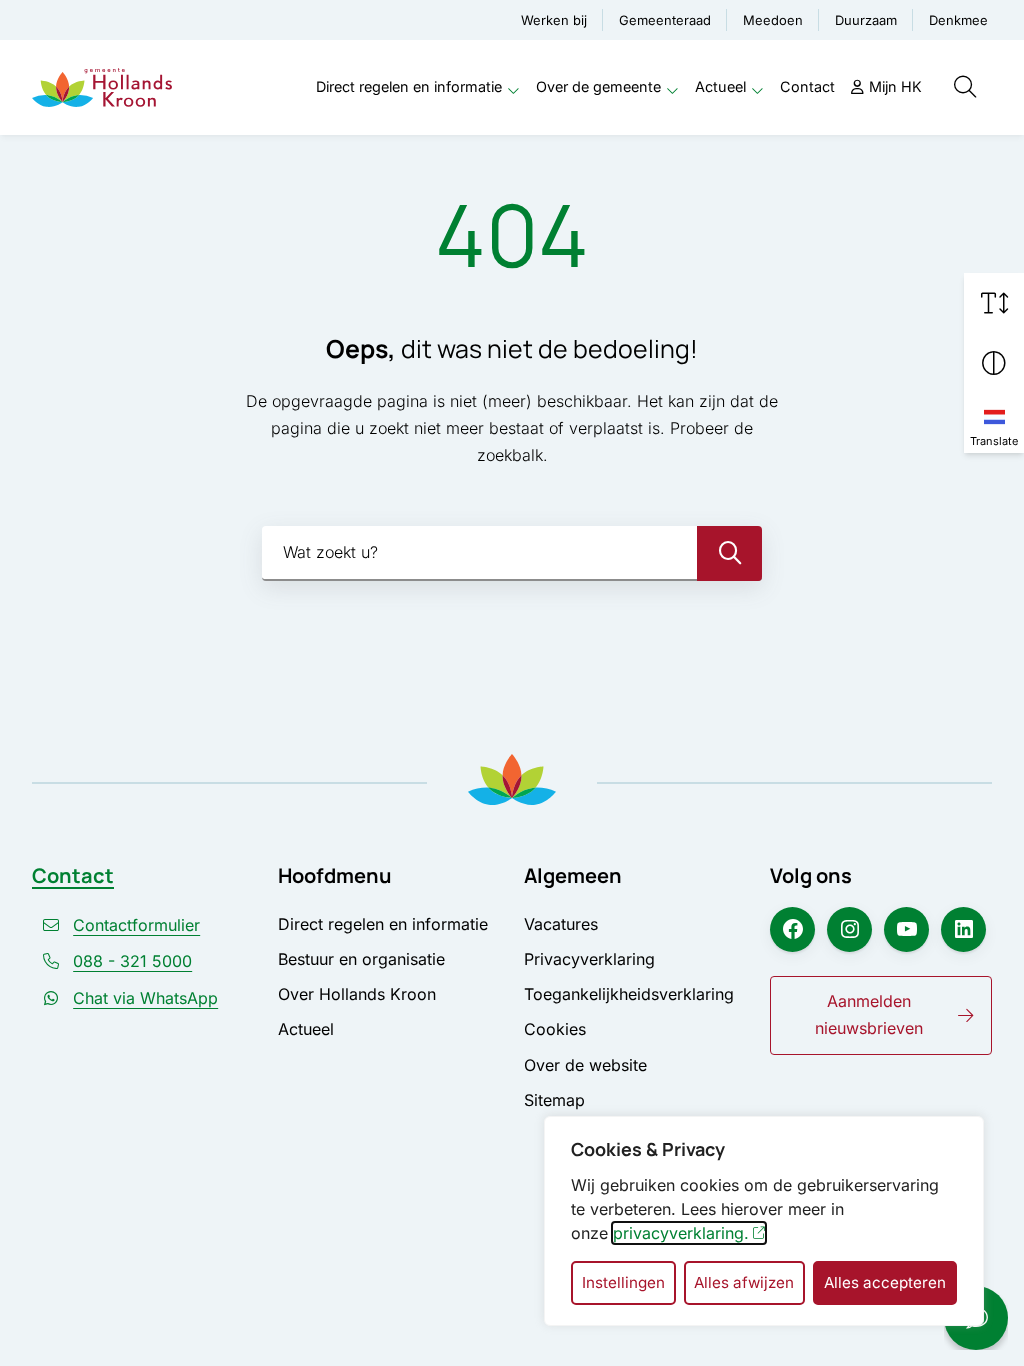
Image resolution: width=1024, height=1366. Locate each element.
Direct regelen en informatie (409, 86)
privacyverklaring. (681, 1233)
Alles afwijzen (744, 1282)
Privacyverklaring (589, 959)
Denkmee (958, 20)
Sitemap (554, 1100)
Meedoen (773, 20)
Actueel (720, 86)
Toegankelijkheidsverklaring (629, 994)
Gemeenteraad (665, 20)
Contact (807, 86)
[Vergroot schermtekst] (994, 303)
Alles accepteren (885, 1282)
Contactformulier (136, 925)
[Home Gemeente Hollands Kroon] (102, 87)
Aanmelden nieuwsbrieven (869, 1014)
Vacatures (561, 924)
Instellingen (623, 1282)
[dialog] (764, 1221)
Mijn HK (895, 86)
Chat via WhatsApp (145, 998)
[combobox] (512, 553)
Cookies (555, 1029)
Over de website (585, 1065)
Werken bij (554, 20)
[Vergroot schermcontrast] (994, 363)
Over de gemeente (598, 86)
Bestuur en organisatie (361, 959)
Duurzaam (866, 20)
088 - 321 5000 (132, 961)
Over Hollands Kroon (357, 994)
